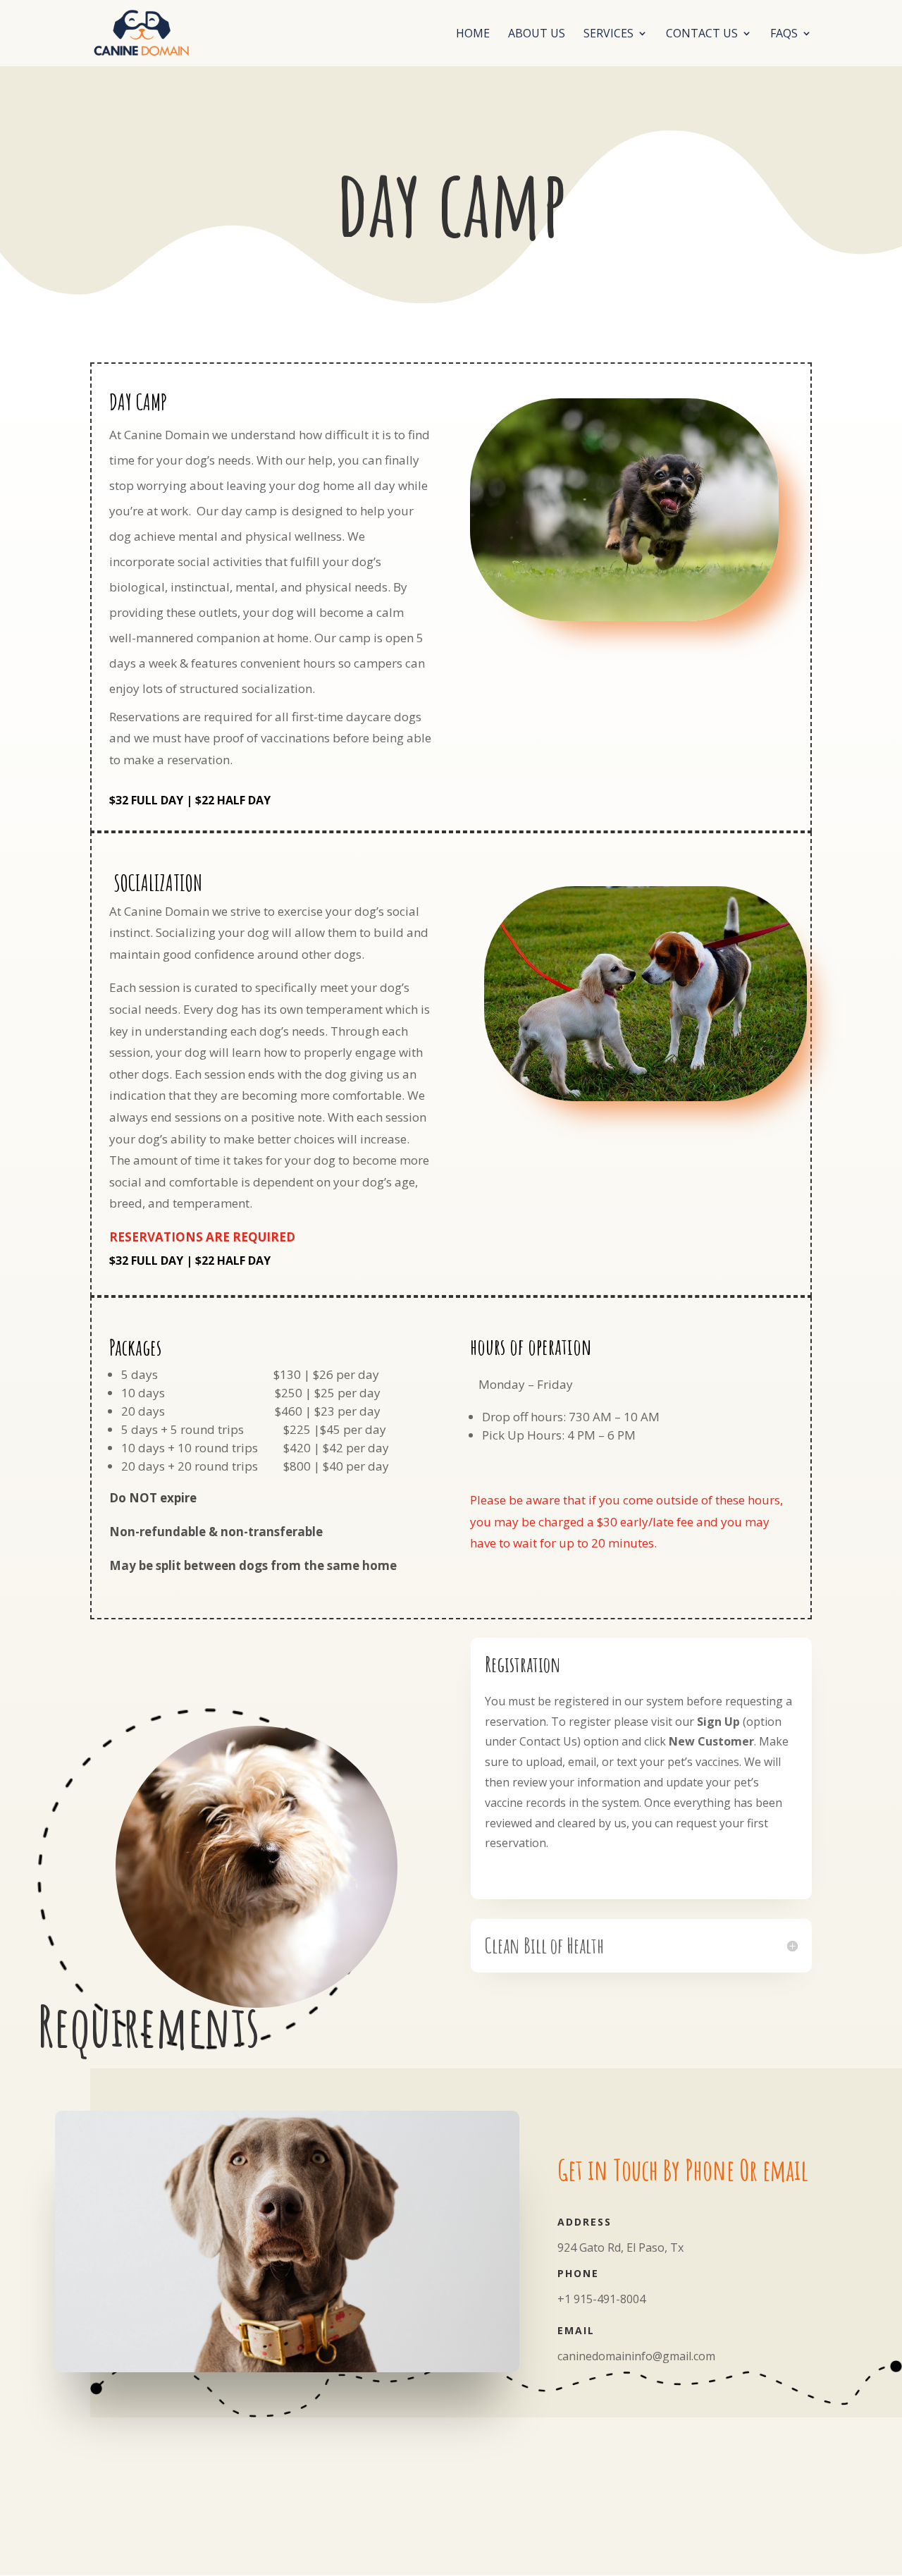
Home (473, 35)
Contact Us (702, 35)
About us (537, 35)
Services (608, 35)
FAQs (784, 35)
